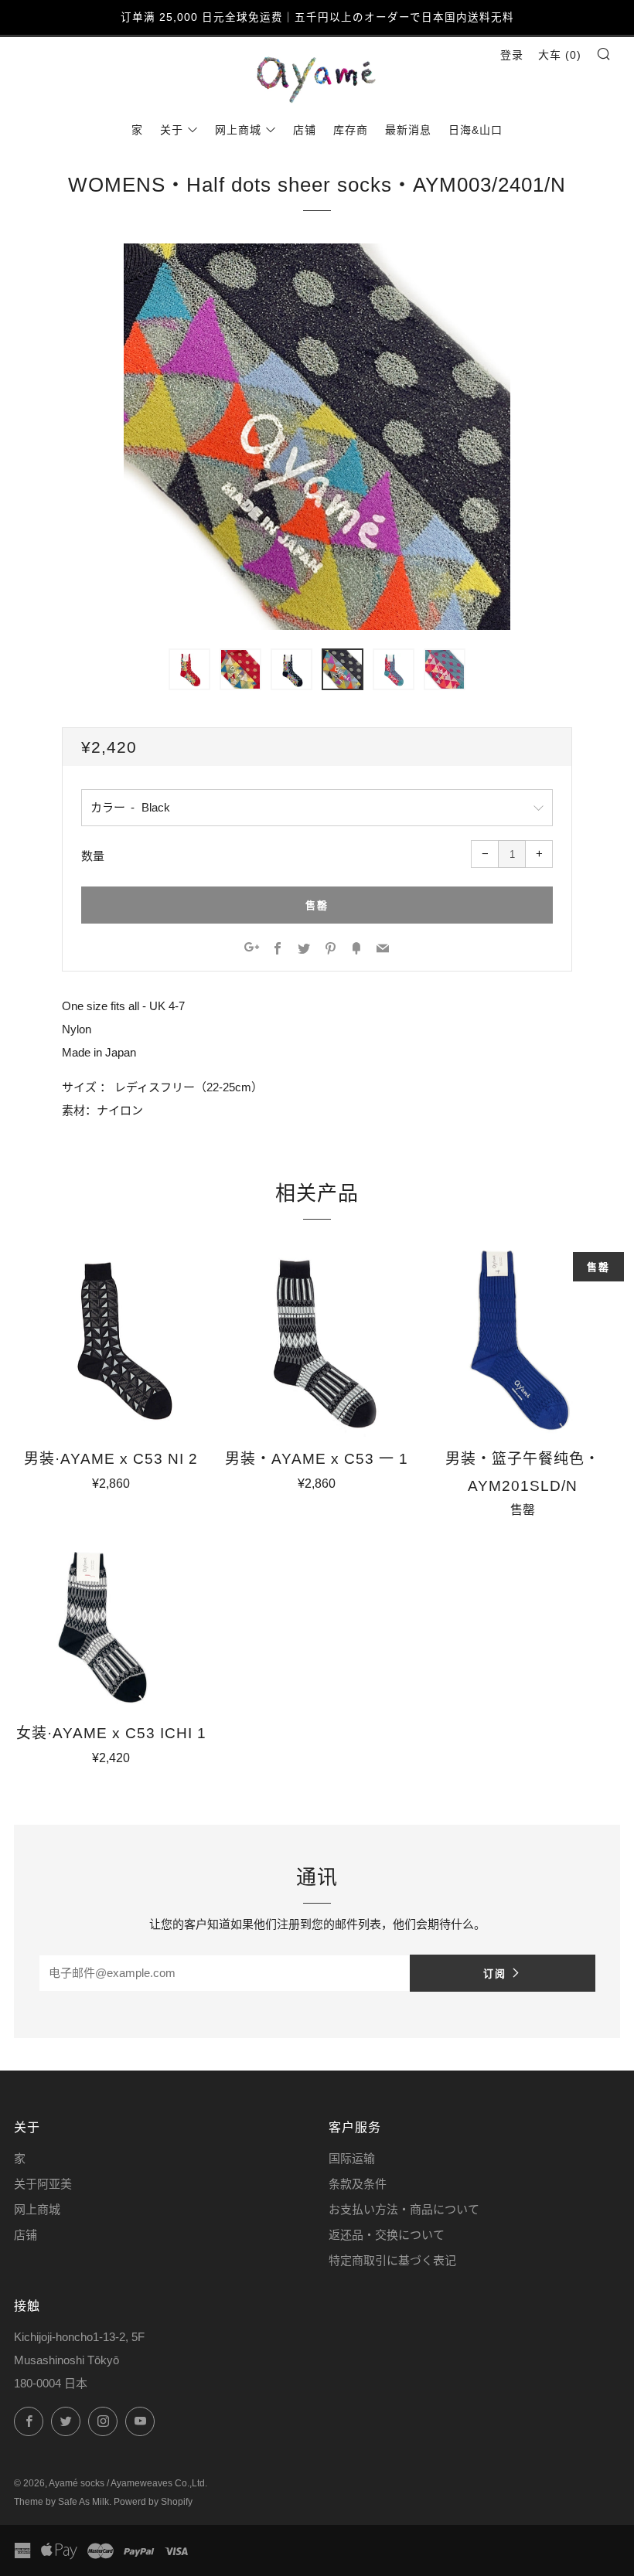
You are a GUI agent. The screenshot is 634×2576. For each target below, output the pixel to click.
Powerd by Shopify (153, 2502)
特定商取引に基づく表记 (392, 2260)
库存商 (351, 130)
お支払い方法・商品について (404, 2209)
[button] (189, 669)
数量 (93, 856)
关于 (172, 130)
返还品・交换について (387, 2235)
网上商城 (238, 130)
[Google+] (252, 949)
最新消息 (408, 130)
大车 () (560, 55)
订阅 (495, 1973)
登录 (512, 55)
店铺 (305, 130)
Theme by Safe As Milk (61, 2502)
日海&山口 (475, 130)
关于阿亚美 (43, 2184)
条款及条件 (358, 2184)
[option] (317, 437)
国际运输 (352, 2158)
